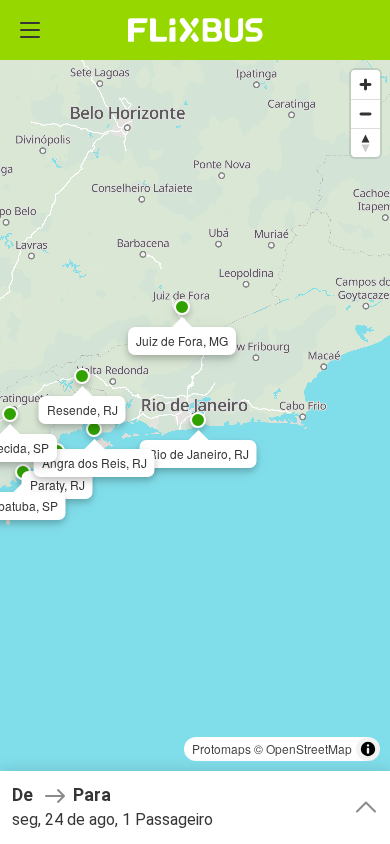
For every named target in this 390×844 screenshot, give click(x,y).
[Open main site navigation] (30, 30)
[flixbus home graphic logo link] (195, 30)
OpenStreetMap (309, 748)
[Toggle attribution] (368, 749)
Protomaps (221, 748)
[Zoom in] (365, 84)
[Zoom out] (365, 113)
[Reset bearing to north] (365, 142)
